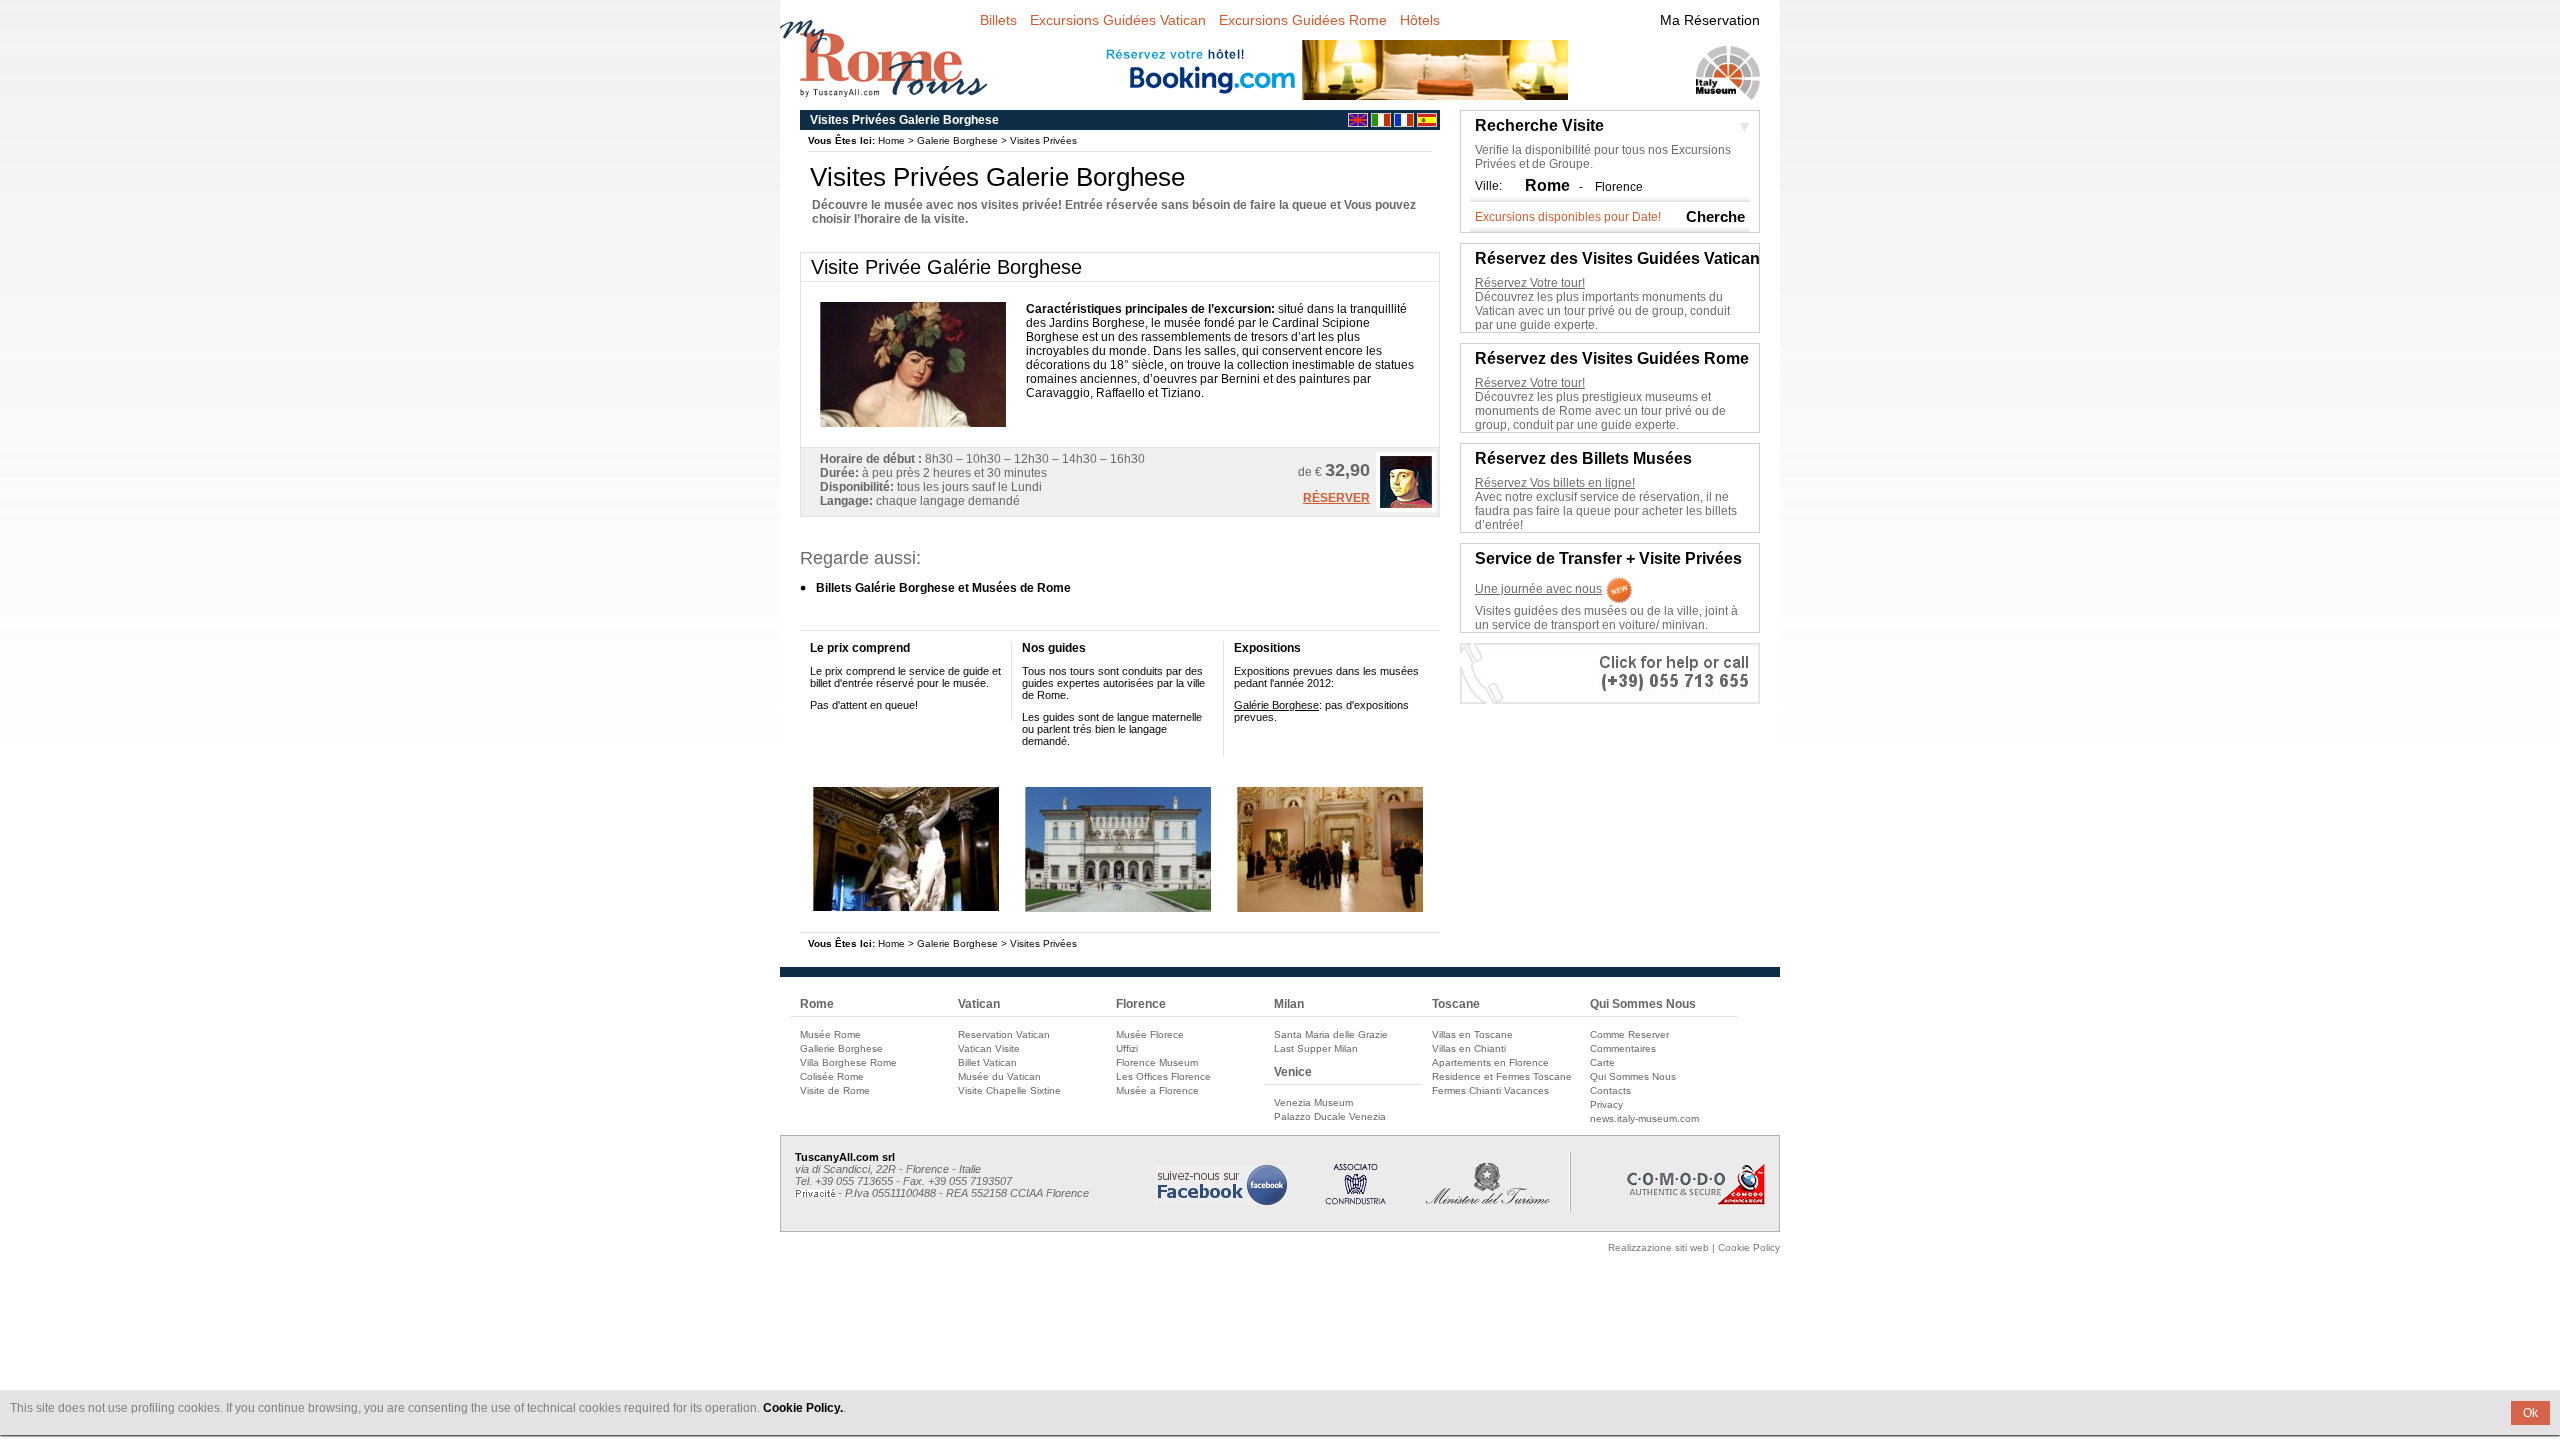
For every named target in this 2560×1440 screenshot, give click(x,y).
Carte (1602, 1062)
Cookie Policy (1749, 1247)
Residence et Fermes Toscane (1502, 1076)
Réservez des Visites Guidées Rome (1612, 358)
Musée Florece (1150, 1034)
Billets (998, 20)
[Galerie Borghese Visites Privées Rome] (883, 88)
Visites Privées (1043, 140)
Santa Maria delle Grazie (1331, 1034)
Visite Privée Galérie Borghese (946, 267)
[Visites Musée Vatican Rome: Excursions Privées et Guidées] (1404, 123)
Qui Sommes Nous (1643, 1004)
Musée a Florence (1157, 1090)
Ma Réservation (1710, 20)
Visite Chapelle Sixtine (1009, 1090)
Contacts (1610, 1090)
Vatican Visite (989, 1048)
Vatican (979, 1004)
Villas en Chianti (1469, 1048)
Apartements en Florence (1490, 1062)
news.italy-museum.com (1644, 1118)
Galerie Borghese (957, 140)
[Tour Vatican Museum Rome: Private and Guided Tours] (1358, 123)
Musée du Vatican (999, 1076)
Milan (1289, 1004)
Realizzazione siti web (1658, 1247)
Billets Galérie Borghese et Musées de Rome (943, 588)
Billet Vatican (987, 1062)
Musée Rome (830, 1034)
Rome (817, 1004)
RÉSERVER (1336, 498)
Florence (1619, 187)
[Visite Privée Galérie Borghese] (1406, 508)
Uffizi (1127, 1048)
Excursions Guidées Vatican (1118, 20)
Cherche (1715, 216)
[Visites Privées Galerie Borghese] (906, 908)
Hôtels (1420, 20)
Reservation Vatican (1004, 1034)
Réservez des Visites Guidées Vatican (1617, 258)
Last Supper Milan (1316, 1048)
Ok (2530, 1413)
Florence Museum (1157, 1062)
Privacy (1606, 1104)
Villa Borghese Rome (848, 1062)
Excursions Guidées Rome (1303, 20)
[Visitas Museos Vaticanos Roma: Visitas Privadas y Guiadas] (1427, 123)
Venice (1293, 1072)
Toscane (1456, 1004)
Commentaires (1623, 1048)
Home (891, 140)
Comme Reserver (1629, 1034)
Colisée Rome (832, 1076)
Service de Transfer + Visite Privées (1608, 558)
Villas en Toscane (1472, 1034)
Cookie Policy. (803, 1408)
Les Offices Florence (1163, 1076)
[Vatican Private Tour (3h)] (913, 423)
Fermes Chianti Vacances (1490, 1090)
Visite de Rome (835, 1090)
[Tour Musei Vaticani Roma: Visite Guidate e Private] (1381, 123)
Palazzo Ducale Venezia (1330, 1116)
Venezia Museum (1313, 1102)
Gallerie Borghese (841, 1048)
